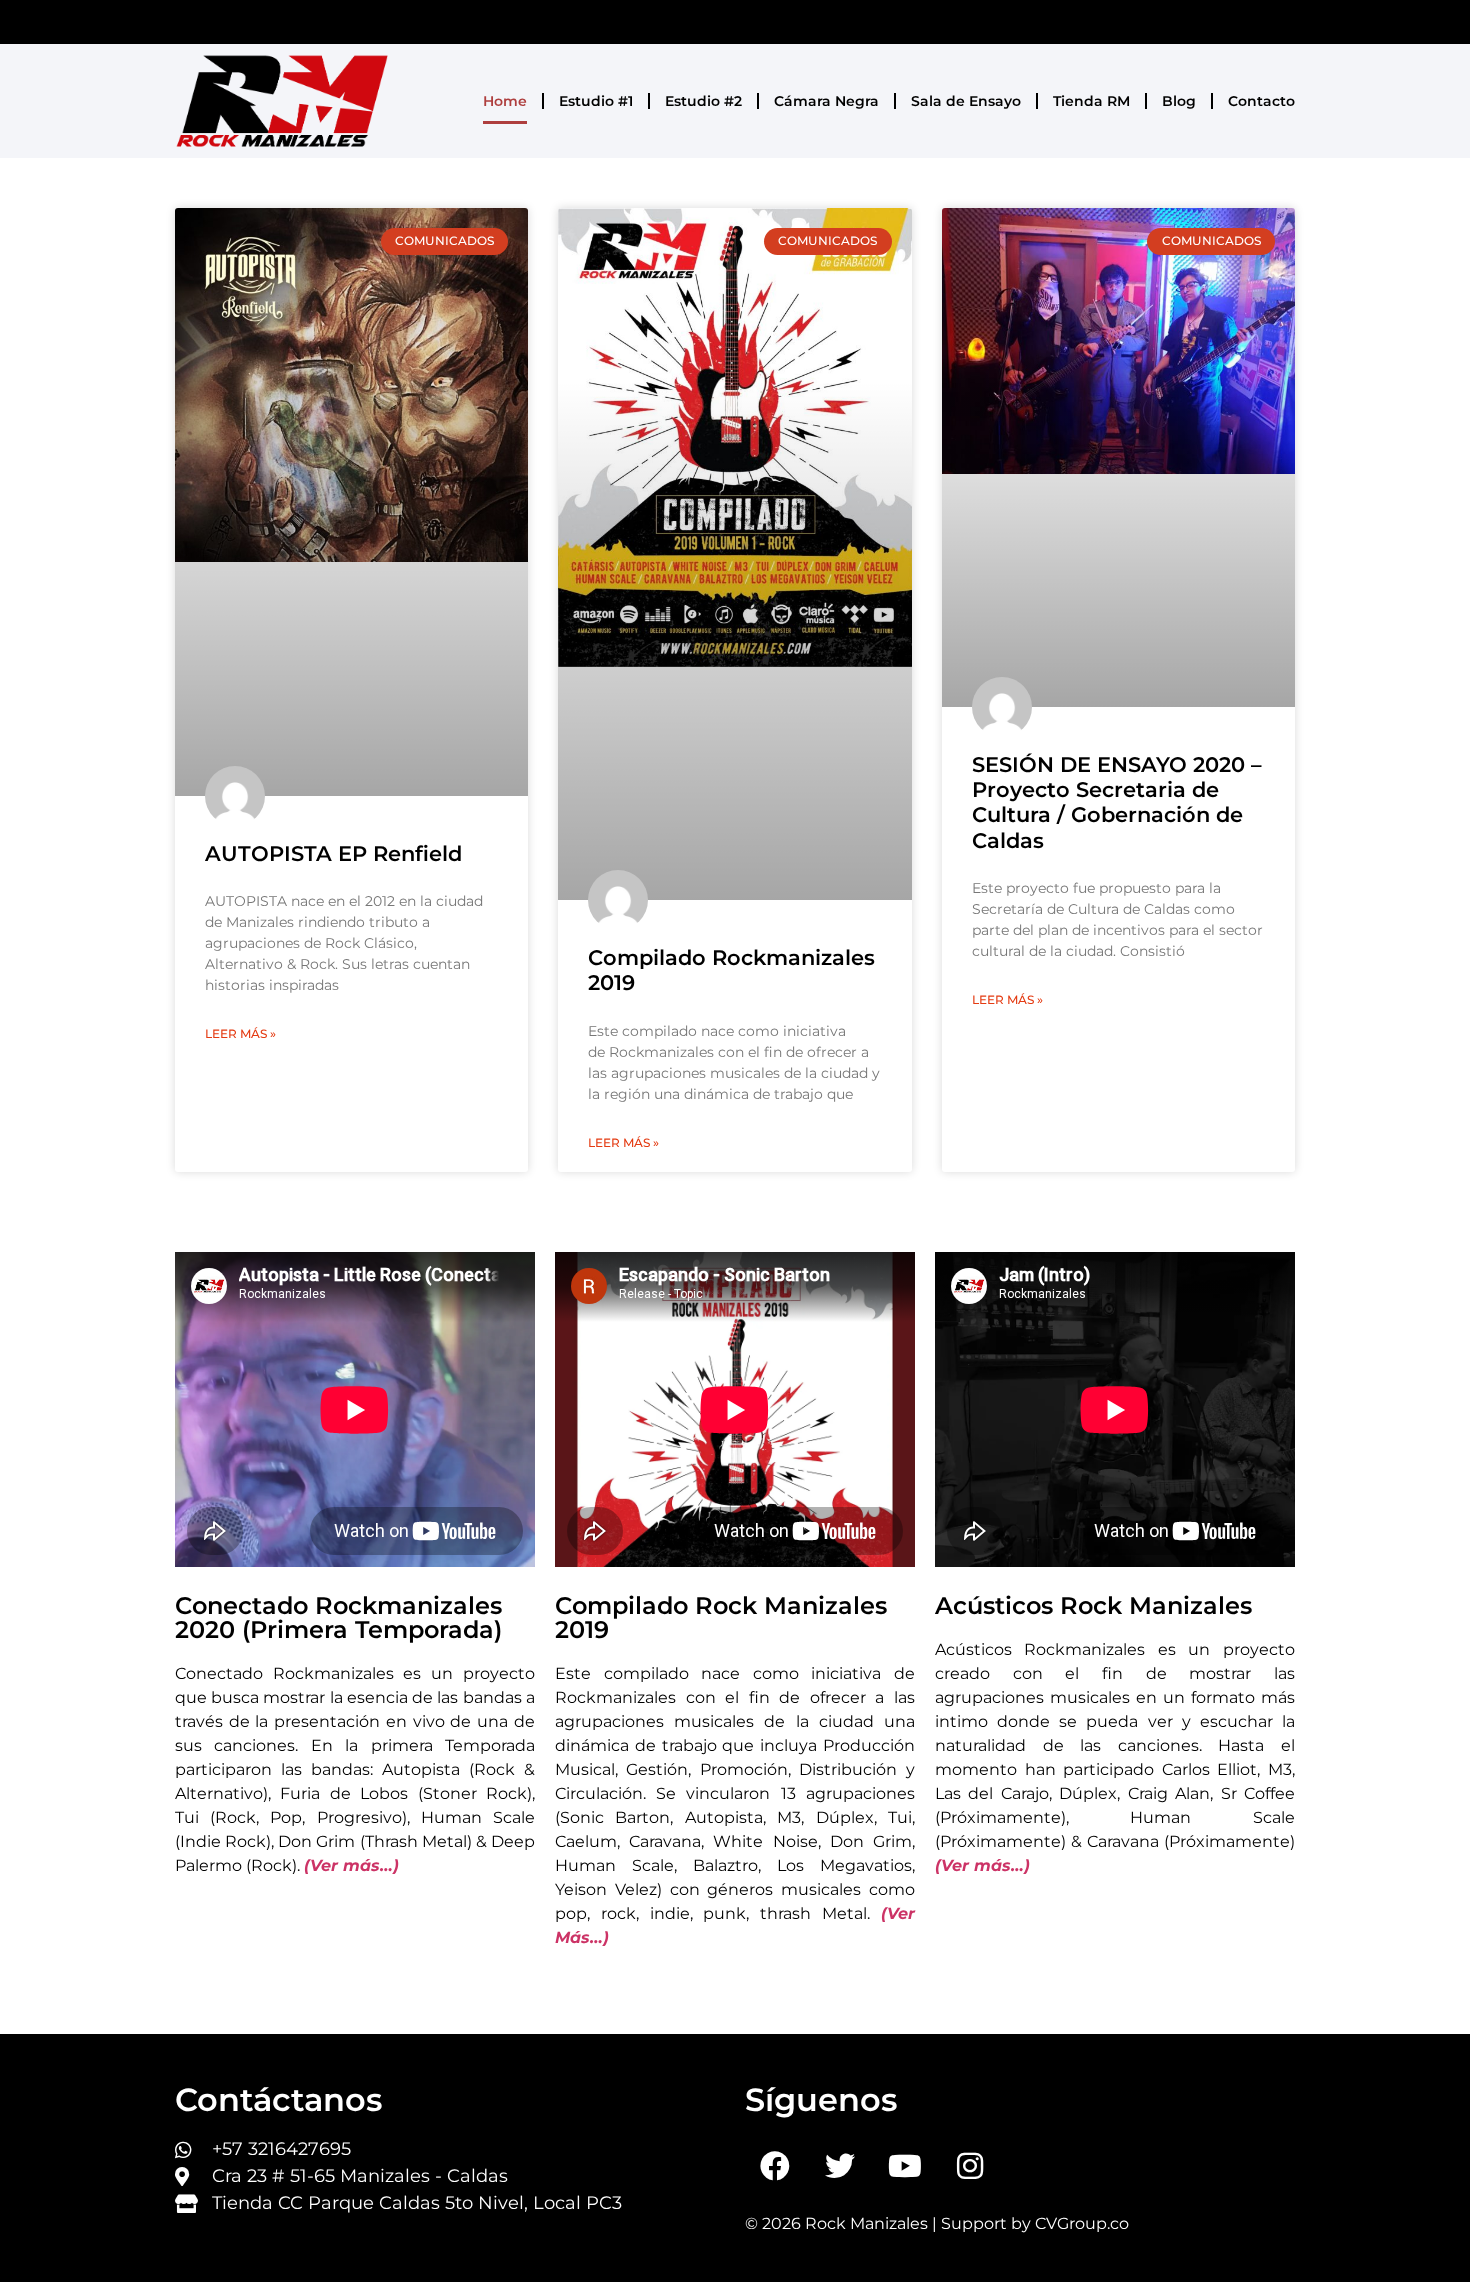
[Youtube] (905, 2166)
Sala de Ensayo (966, 101)
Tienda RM (1091, 101)
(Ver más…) (351, 1865)
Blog (1179, 101)
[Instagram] (970, 2166)
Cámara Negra (826, 101)
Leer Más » (240, 1033)
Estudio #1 (596, 101)
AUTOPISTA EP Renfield (333, 853)
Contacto (1261, 101)
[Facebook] (775, 2166)
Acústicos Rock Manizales (1093, 1605)
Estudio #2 (703, 101)
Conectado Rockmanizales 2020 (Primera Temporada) (338, 1617)
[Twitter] (840, 2166)
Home (505, 101)
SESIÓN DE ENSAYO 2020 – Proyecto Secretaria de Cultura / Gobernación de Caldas (1117, 802)
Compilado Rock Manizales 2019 (721, 1617)
